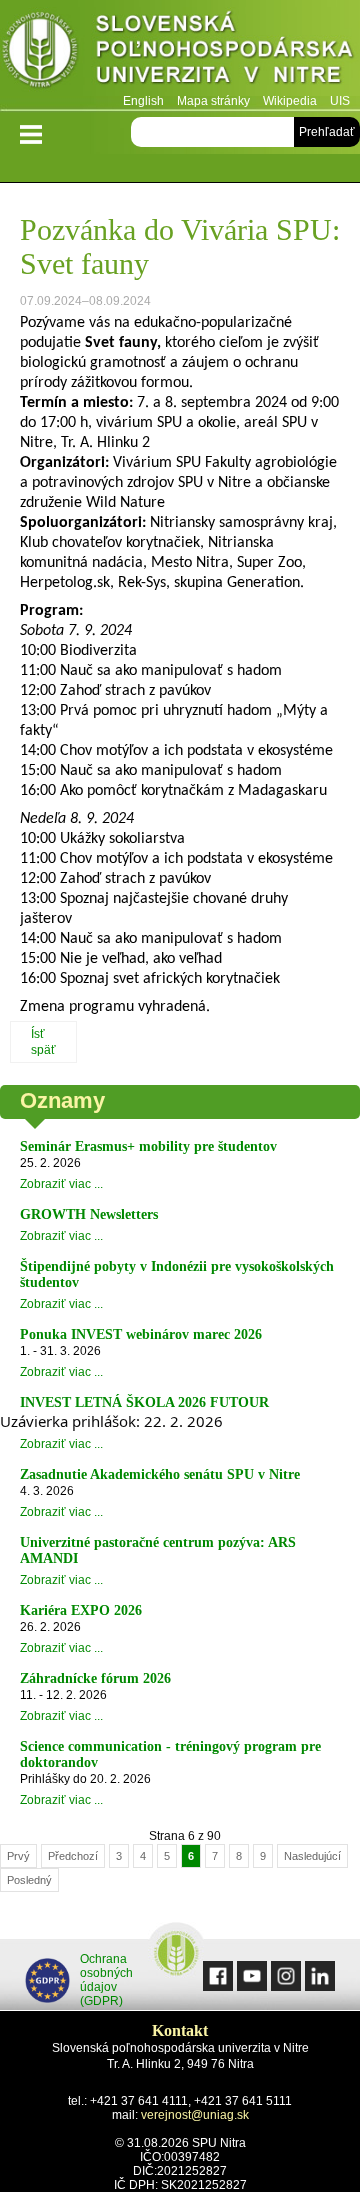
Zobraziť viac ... (61, 1184)
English (143, 101)
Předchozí (73, 1856)
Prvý (18, 1856)
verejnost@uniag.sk (195, 2115)
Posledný (29, 1880)
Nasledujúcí (312, 1856)
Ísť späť (43, 1042)
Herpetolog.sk (65, 583)
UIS (340, 101)
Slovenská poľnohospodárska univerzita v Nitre (180, 54)
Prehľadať (327, 132)
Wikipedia (290, 101)
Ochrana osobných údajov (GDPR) (106, 1980)
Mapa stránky (213, 101)
